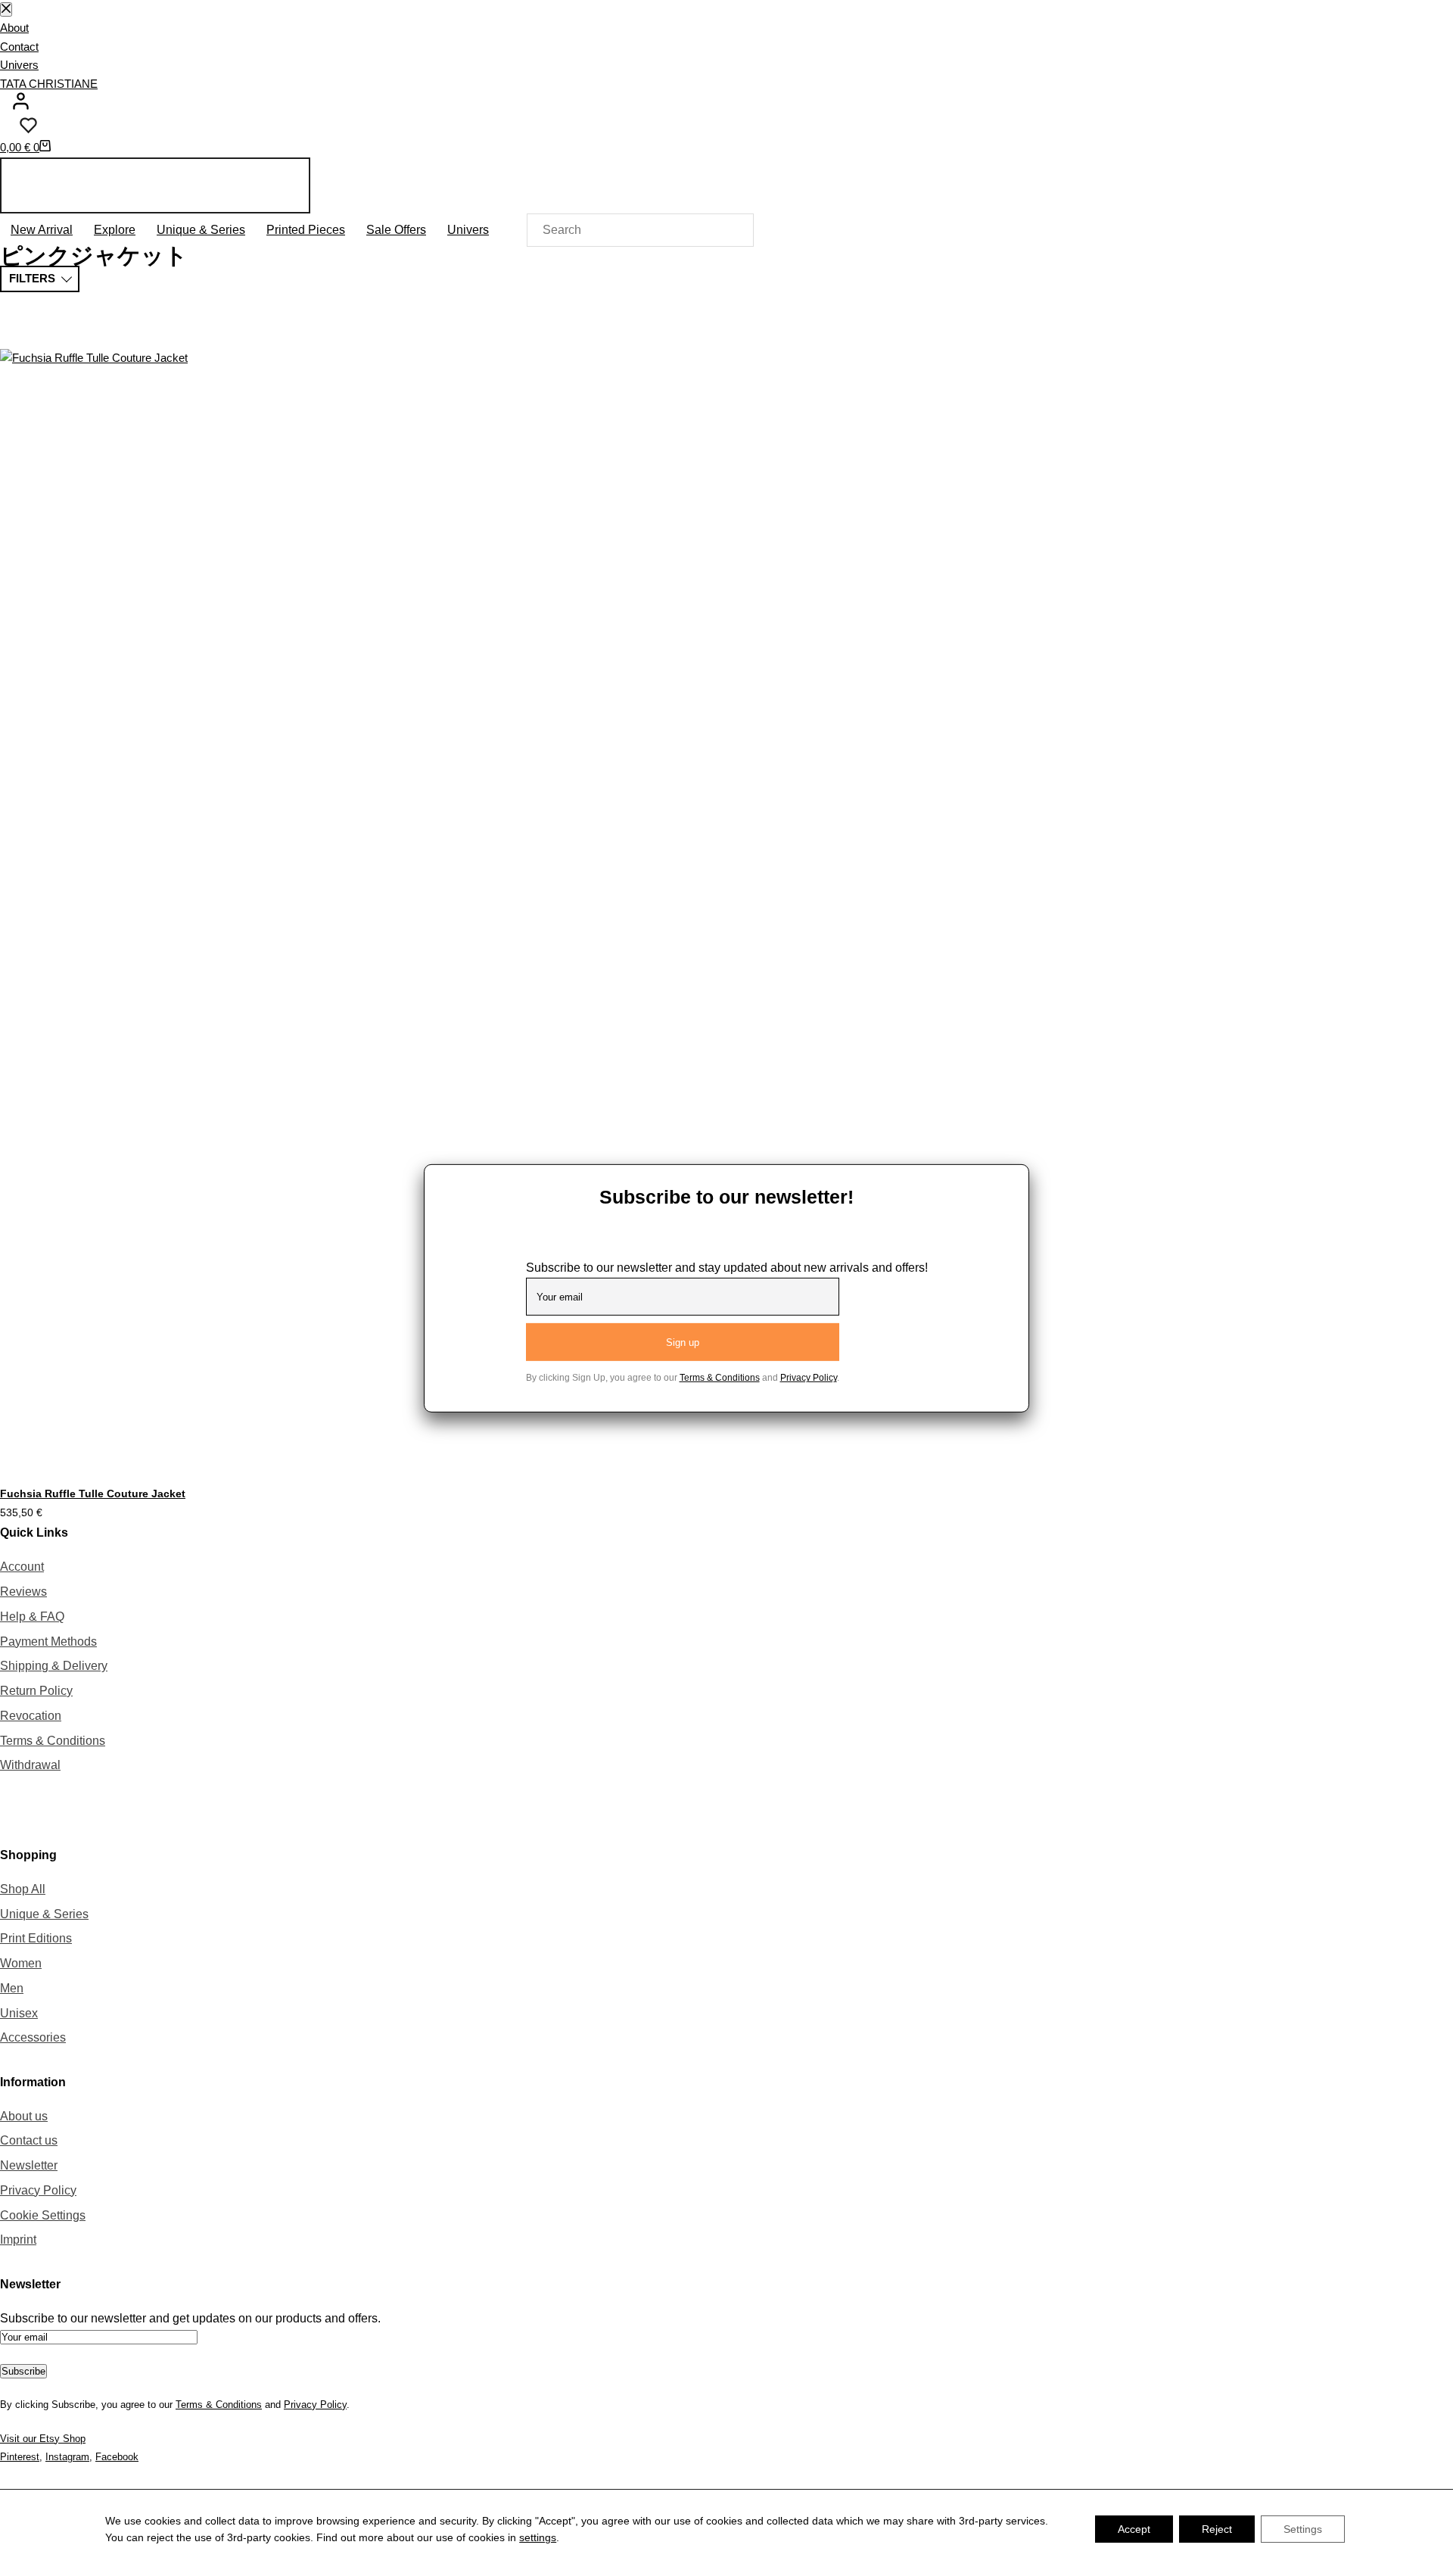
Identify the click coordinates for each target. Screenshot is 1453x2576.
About (14, 28)
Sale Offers (396, 230)
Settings (1303, 2529)
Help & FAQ (32, 1617)
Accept (1134, 2529)
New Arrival (42, 230)
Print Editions (36, 1938)
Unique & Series (201, 230)
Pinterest (20, 2457)
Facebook (117, 2457)
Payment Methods (48, 1642)
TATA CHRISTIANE (49, 84)
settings (538, 2537)
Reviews (23, 1592)
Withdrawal (30, 1765)
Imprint (18, 2240)
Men (12, 1988)
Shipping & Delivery (54, 1666)
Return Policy (36, 1691)
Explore (115, 230)
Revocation (31, 1716)
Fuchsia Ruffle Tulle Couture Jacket (93, 1494)
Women (21, 1963)
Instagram (67, 2457)
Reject (1217, 2529)
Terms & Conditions (53, 1741)
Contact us (29, 2140)
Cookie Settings (43, 2215)
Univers (19, 65)
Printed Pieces (306, 230)
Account (22, 1567)
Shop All (23, 1889)
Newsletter (29, 2165)
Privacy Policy (38, 2190)
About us (24, 2116)
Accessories (33, 2037)
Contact (19, 47)
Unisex (19, 2013)
